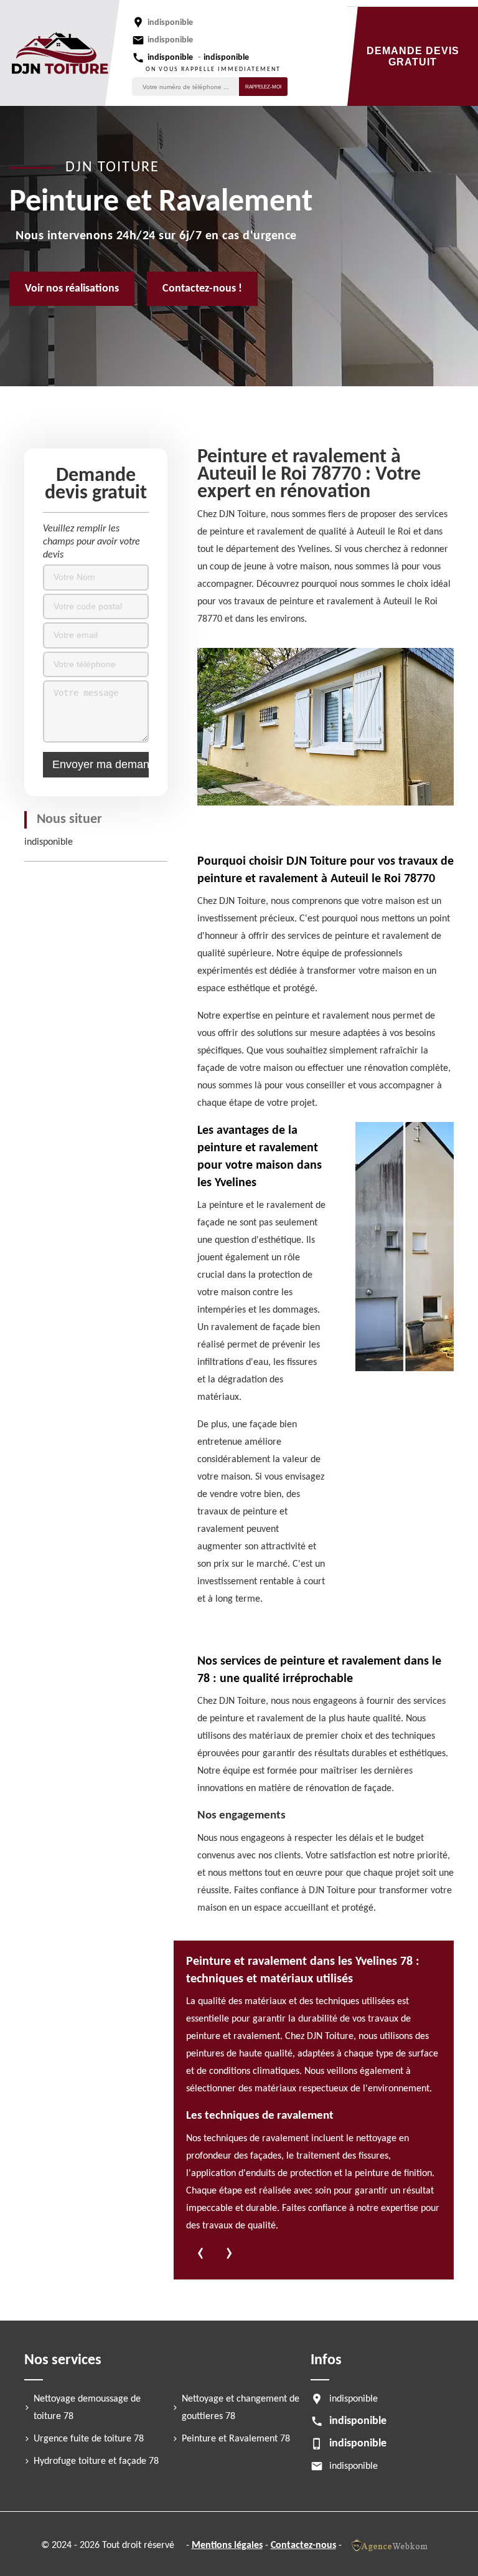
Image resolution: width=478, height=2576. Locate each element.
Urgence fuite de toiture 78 (89, 2439)
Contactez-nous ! (202, 289)
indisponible (170, 40)
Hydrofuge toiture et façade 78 (96, 2461)
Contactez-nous (303, 2545)
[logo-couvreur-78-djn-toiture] (60, 53)
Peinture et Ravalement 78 (236, 2439)
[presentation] (200, 2256)
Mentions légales (227, 2545)
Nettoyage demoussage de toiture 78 (87, 2408)
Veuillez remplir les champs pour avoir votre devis (91, 542)
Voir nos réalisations (72, 289)
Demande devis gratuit (413, 56)
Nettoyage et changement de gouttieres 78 (241, 2408)
